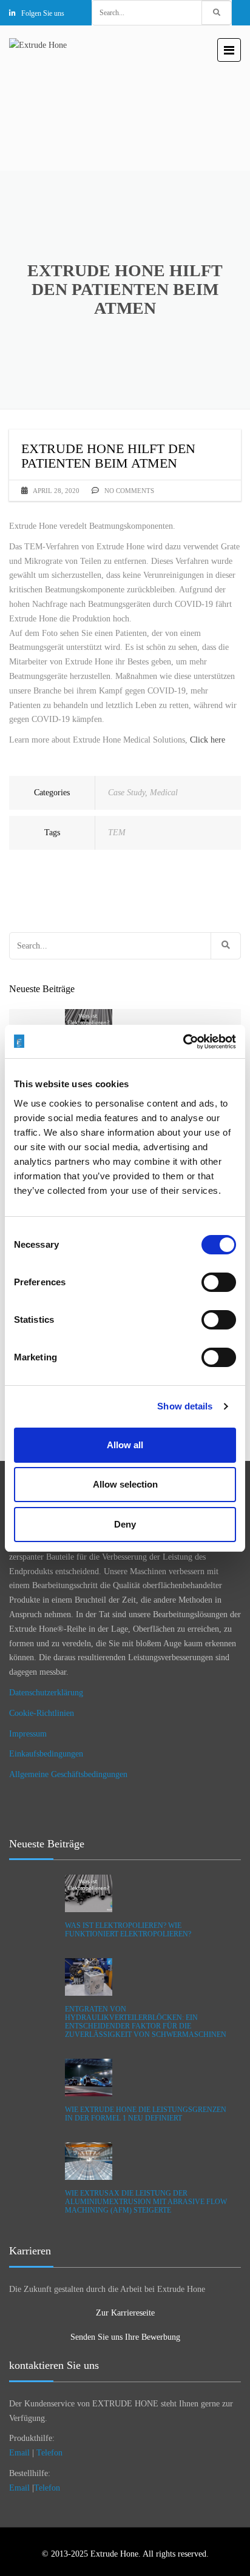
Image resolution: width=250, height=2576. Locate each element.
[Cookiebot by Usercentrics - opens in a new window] (183, 1042)
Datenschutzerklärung (46, 1693)
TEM (117, 833)
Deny (125, 1524)
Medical (164, 793)
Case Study (127, 793)
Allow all (125, 1445)
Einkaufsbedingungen (46, 1754)
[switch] (219, 1282)
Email (19, 2453)
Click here (208, 740)
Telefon (49, 2453)
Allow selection (125, 1484)
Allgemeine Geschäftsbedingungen (68, 1774)
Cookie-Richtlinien (42, 1713)
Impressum (28, 1734)
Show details (185, 1406)
